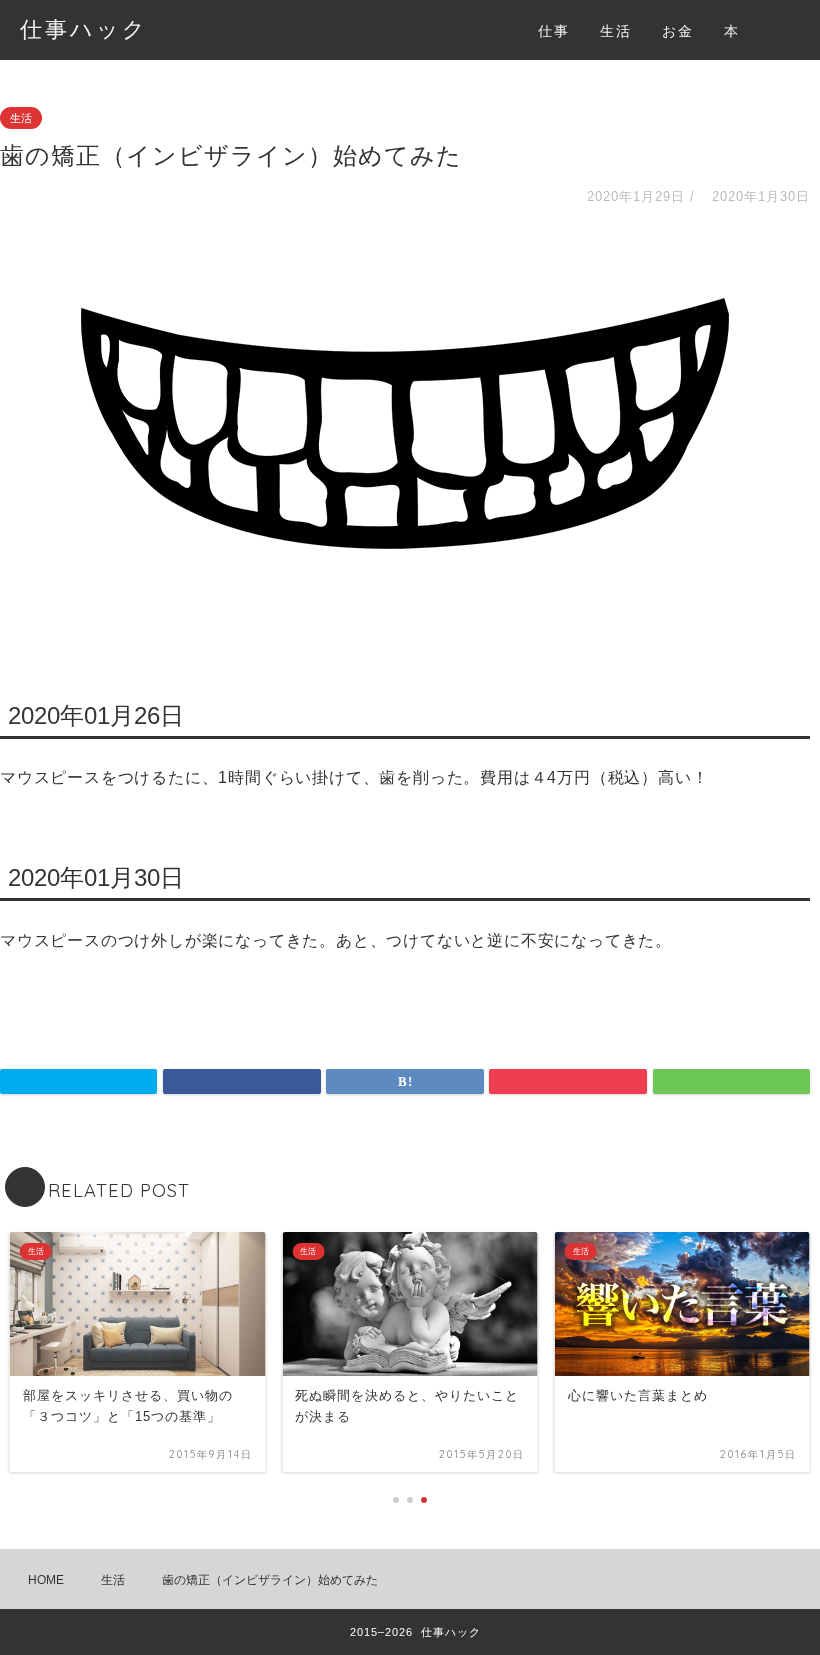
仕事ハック (84, 28)
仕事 (554, 31)
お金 (678, 31)
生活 (616, 31)
